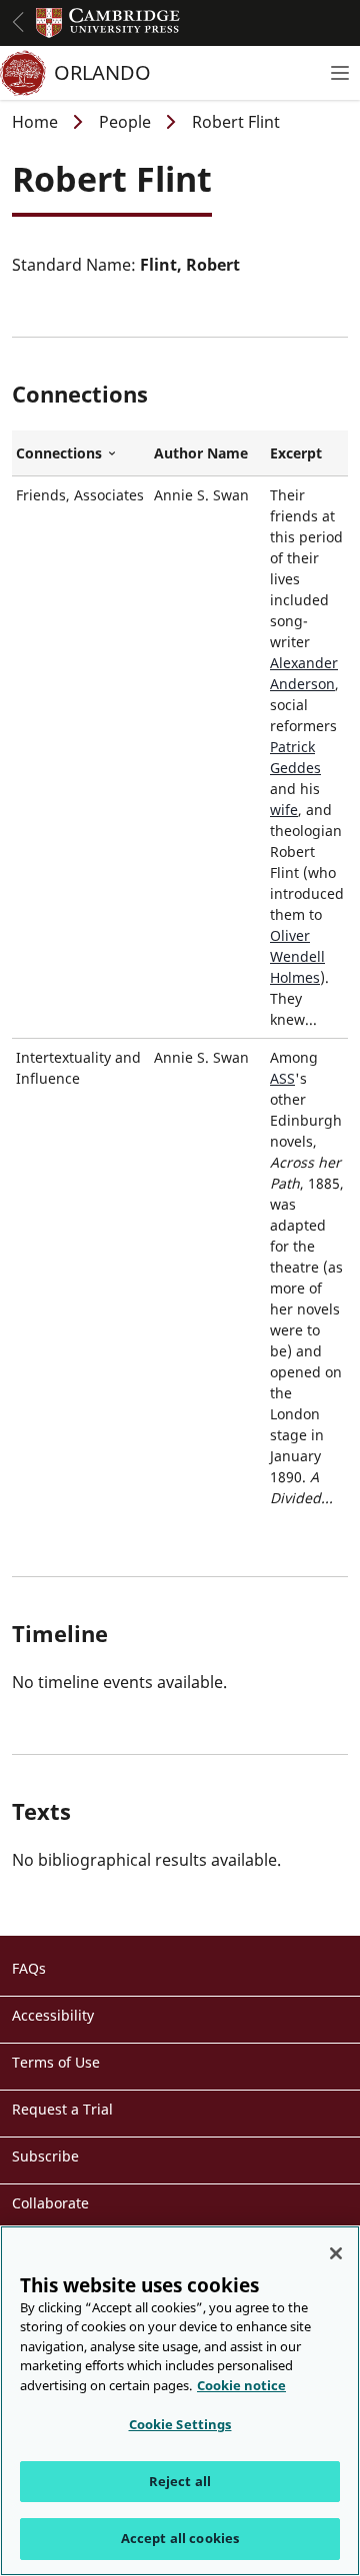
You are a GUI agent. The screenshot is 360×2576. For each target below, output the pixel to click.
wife (284, 810)
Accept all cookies (180, 2538)
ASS (282, 1078)
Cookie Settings (180, 2424)
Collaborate (50, 2203)
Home (35, 122)
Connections (81, 453)
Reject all (180, 2481)
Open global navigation (18, 22)
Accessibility (53, 2015)
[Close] (336, 2253)
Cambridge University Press (108, 23)
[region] (180, 2401)
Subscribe (45, 2156)
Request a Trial (62, 2109)
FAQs (29, 1968)
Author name (201, 453)
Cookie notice (241, 2385)
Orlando (102, 72)
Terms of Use (56, 2062)
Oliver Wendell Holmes (297, 956)
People (125, 122)
